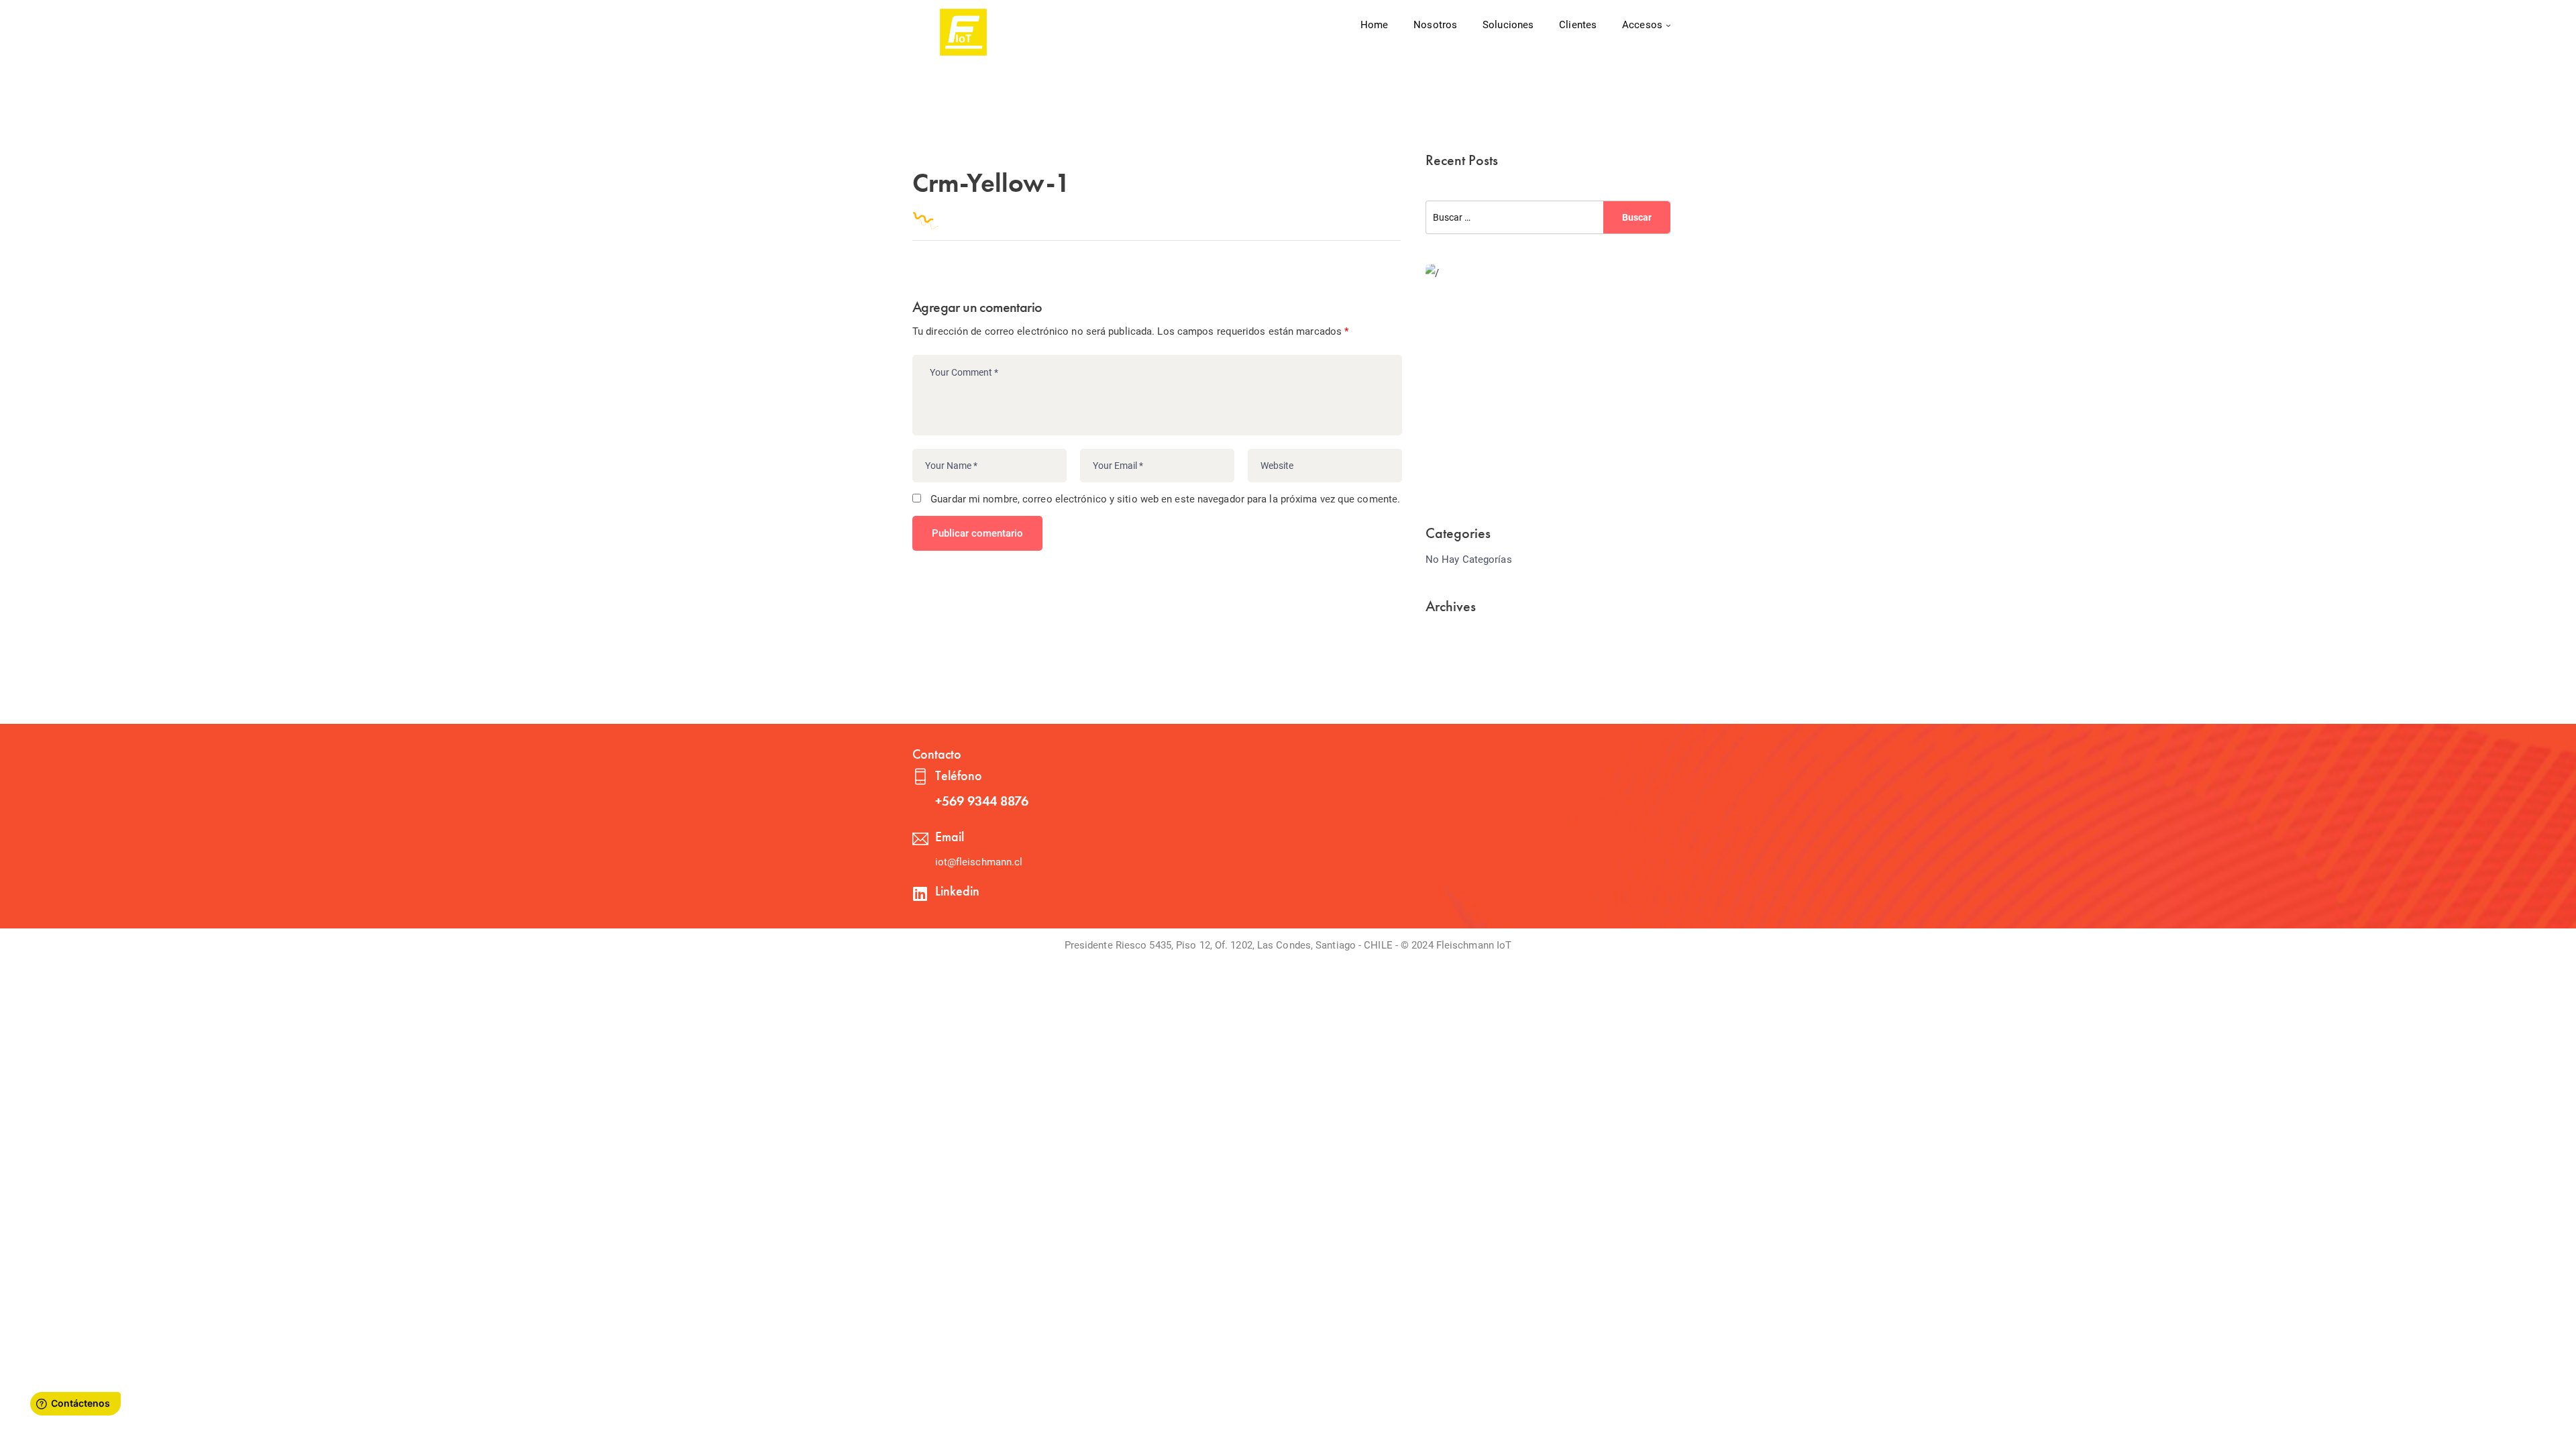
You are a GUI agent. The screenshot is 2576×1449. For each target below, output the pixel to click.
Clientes (1578, 25)
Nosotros (1435, 25)
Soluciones (1508, 25)
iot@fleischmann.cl (979, 862)
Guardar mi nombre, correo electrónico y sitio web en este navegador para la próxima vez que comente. (1165, 499)
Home (1374, 25)
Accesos (1642, 25)
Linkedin (957, 891)
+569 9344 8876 (982, 801)
